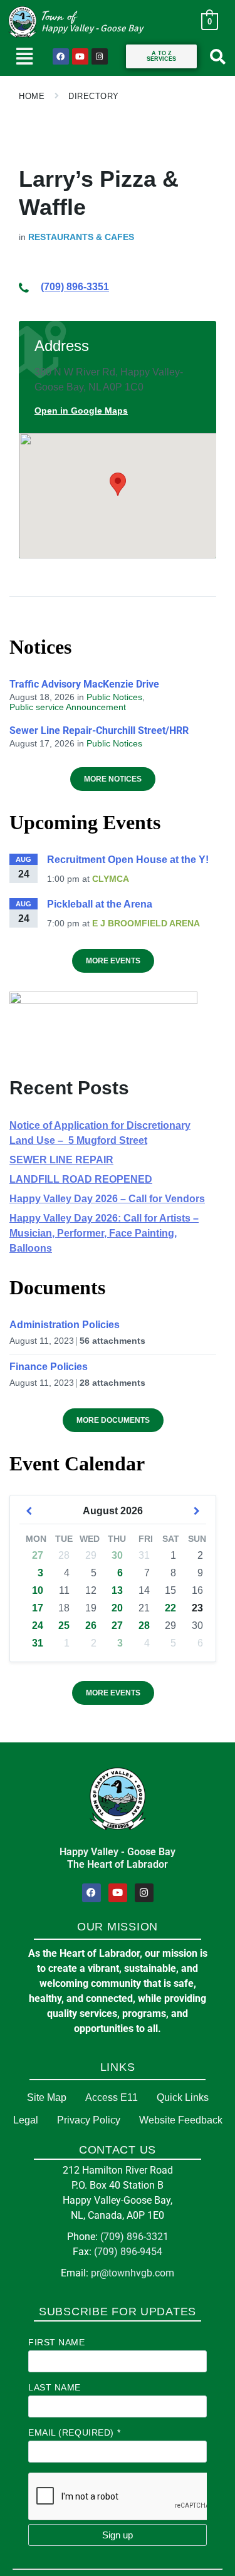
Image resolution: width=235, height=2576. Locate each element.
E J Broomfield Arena (146, 923)
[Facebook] (61, 56)
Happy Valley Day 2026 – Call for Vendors (107, 1199)
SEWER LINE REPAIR (61, 1160)
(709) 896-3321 (134, 2237)
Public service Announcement (68, 707)
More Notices (113, 779)
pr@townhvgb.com (133, 2273)
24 (38, 1626)
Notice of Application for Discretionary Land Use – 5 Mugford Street (100, 1133)
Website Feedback (181, 2120)
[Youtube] (80, 56)
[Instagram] (100, 56)
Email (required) (74, 2432)
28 (144, 1626)
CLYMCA (111, 879)
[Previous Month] (29, 1511)
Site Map (47, 2097)
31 (38, 1643)
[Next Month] (197, 1511)
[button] (25, 56)
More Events (113, 961)
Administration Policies (65, 1325)
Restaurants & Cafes (81, 237)
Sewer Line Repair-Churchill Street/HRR (99, 730)
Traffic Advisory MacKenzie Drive (84, 684)
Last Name (55, 2387)
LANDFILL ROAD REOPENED (81, 1179)
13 (117, 1590)
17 (38, 1608)
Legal (26, 2120)
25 (64, 1626)
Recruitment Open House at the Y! (128, 860)
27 (38, 1555)
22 (170, 1608)
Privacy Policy (89, 2120)
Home (32, 96)
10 (38, 1590)
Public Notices (114, 697)
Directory (94, 96)
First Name (57, 2342)
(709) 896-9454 (128, 2252)
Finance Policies (49, 1367)
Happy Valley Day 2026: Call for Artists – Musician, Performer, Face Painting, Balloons (104, 1233)
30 (117, 1555)
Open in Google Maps (81, 411)
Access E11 (112, 2097)
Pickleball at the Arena (100, 904)
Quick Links (183, 2097)
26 (91, 1626)
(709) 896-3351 (75, 287)
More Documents (113, 1420)
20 (117, 1608)
